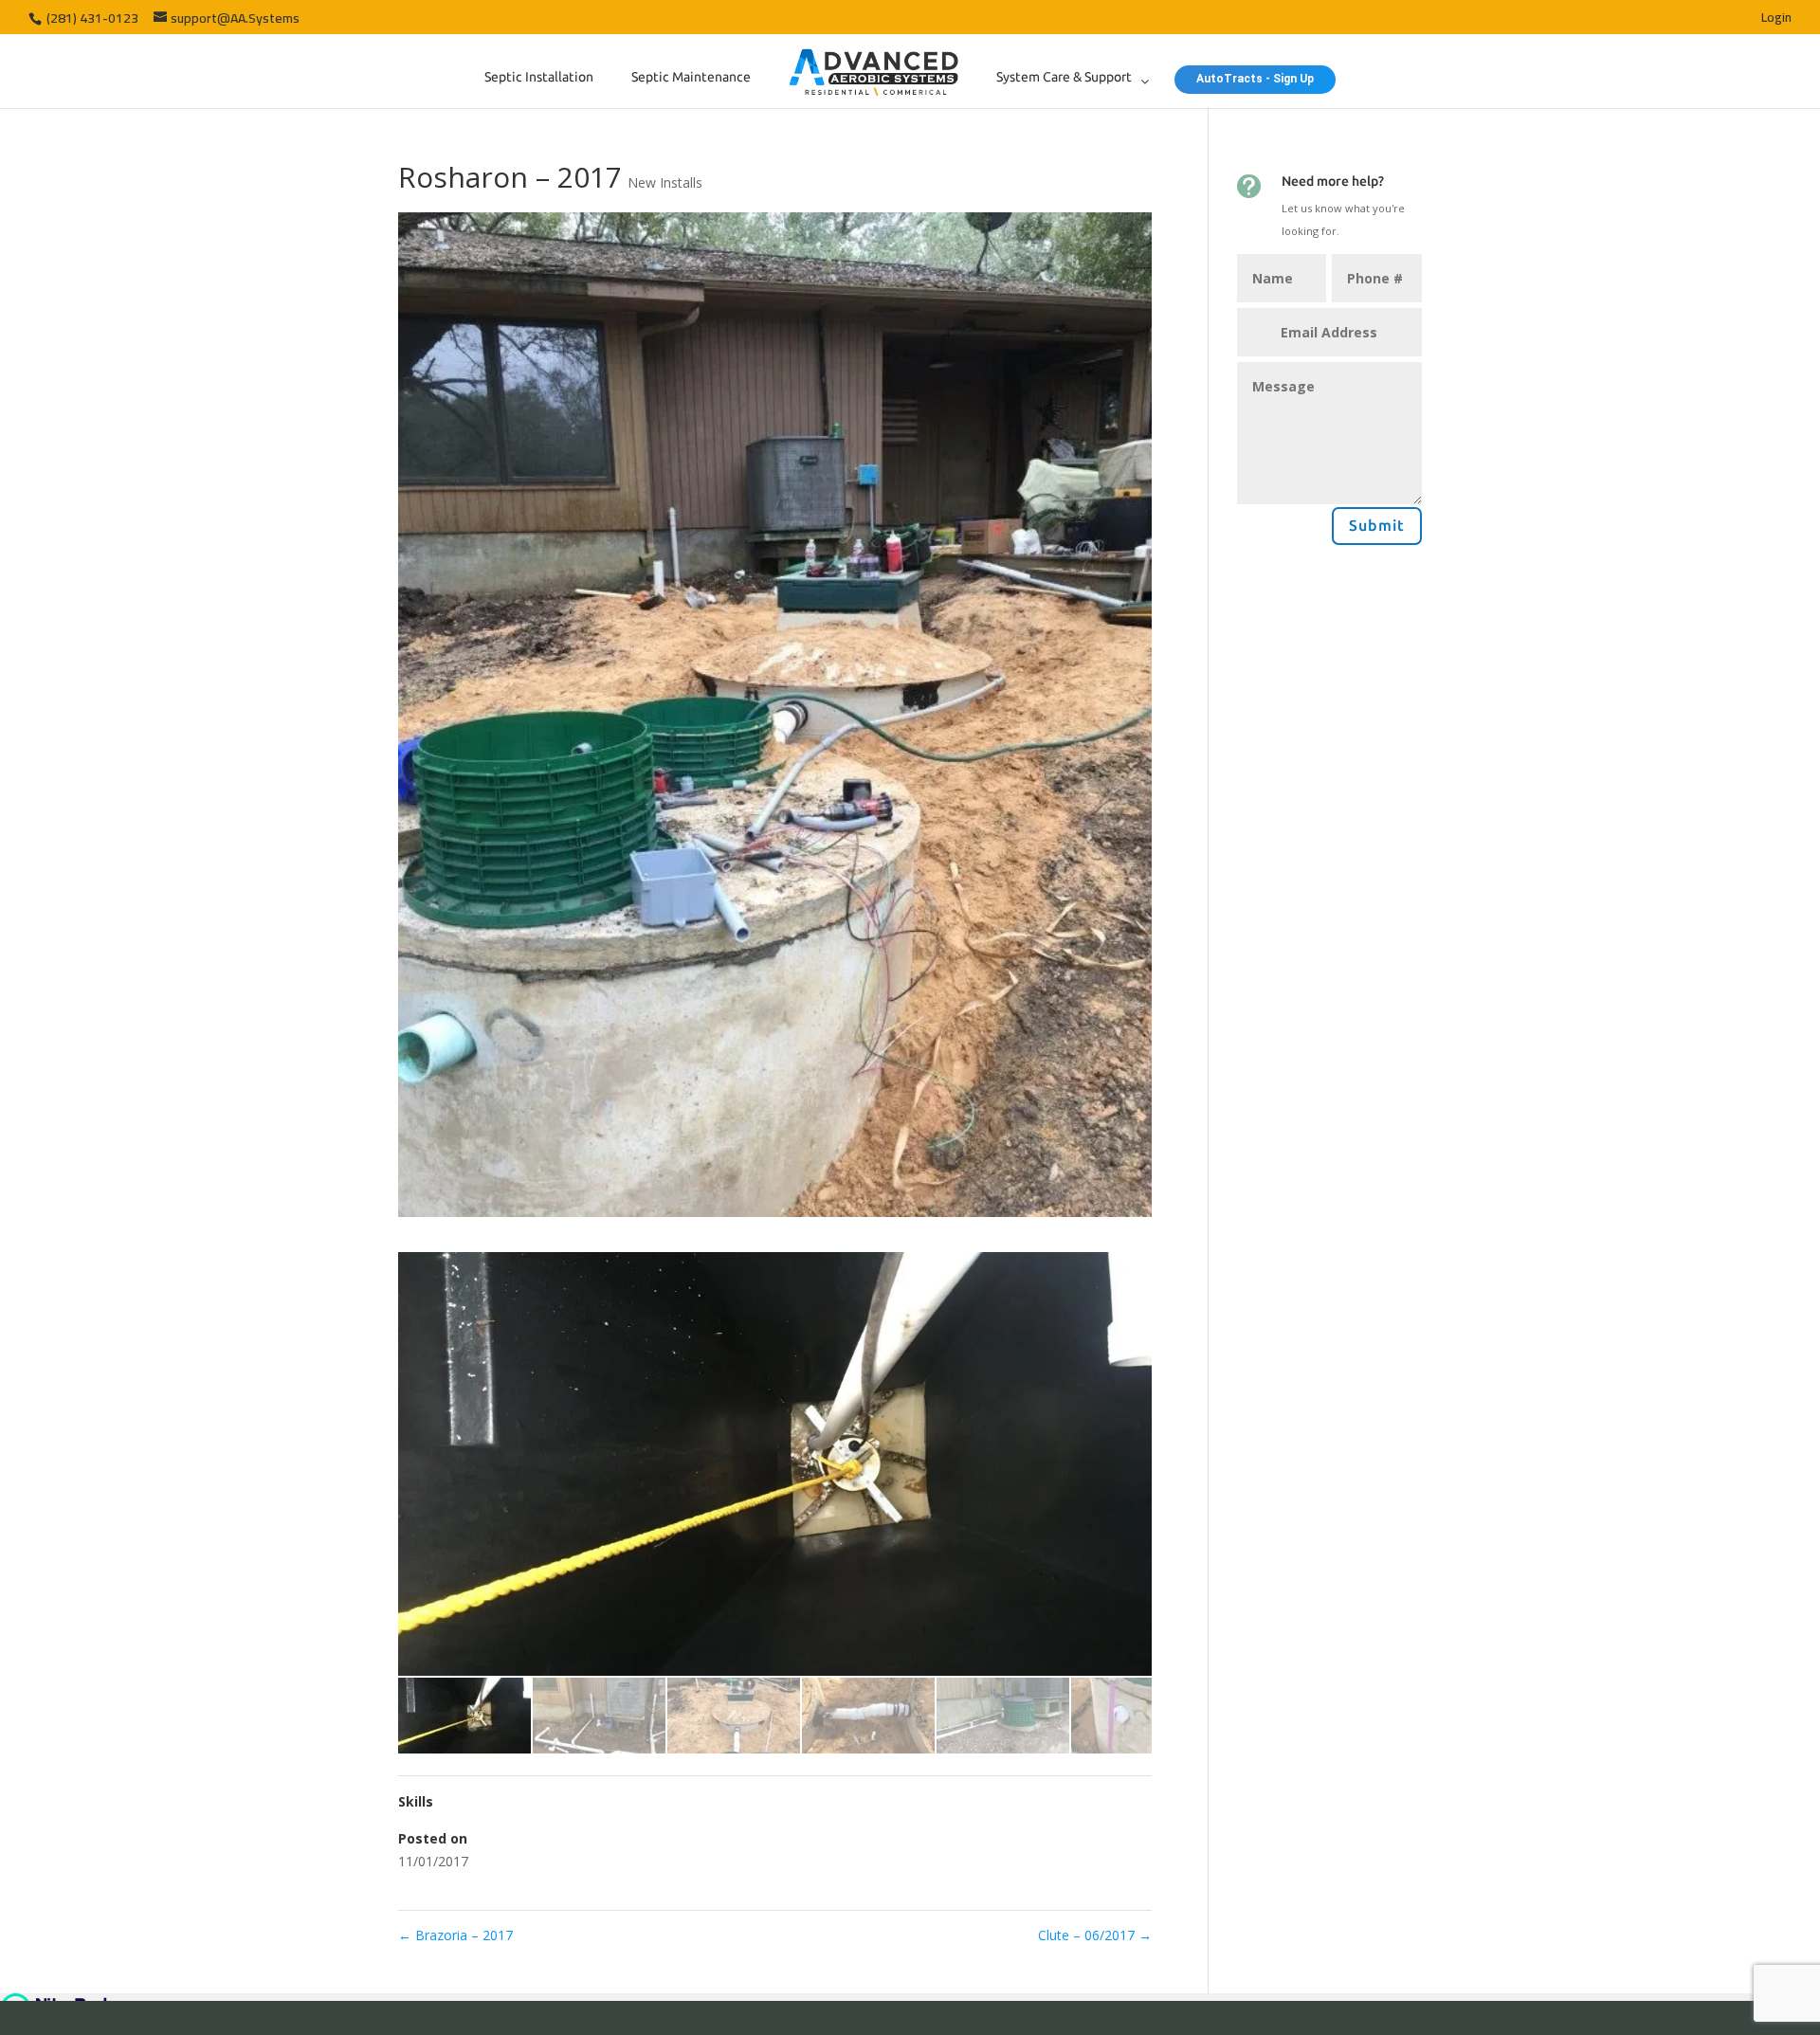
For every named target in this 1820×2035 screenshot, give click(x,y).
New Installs (665, 182)
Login (1776, 20)
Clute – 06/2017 (1095, 1935)
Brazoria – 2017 (455, 1935)
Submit (1377, 525)
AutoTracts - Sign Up (1255, 79)
